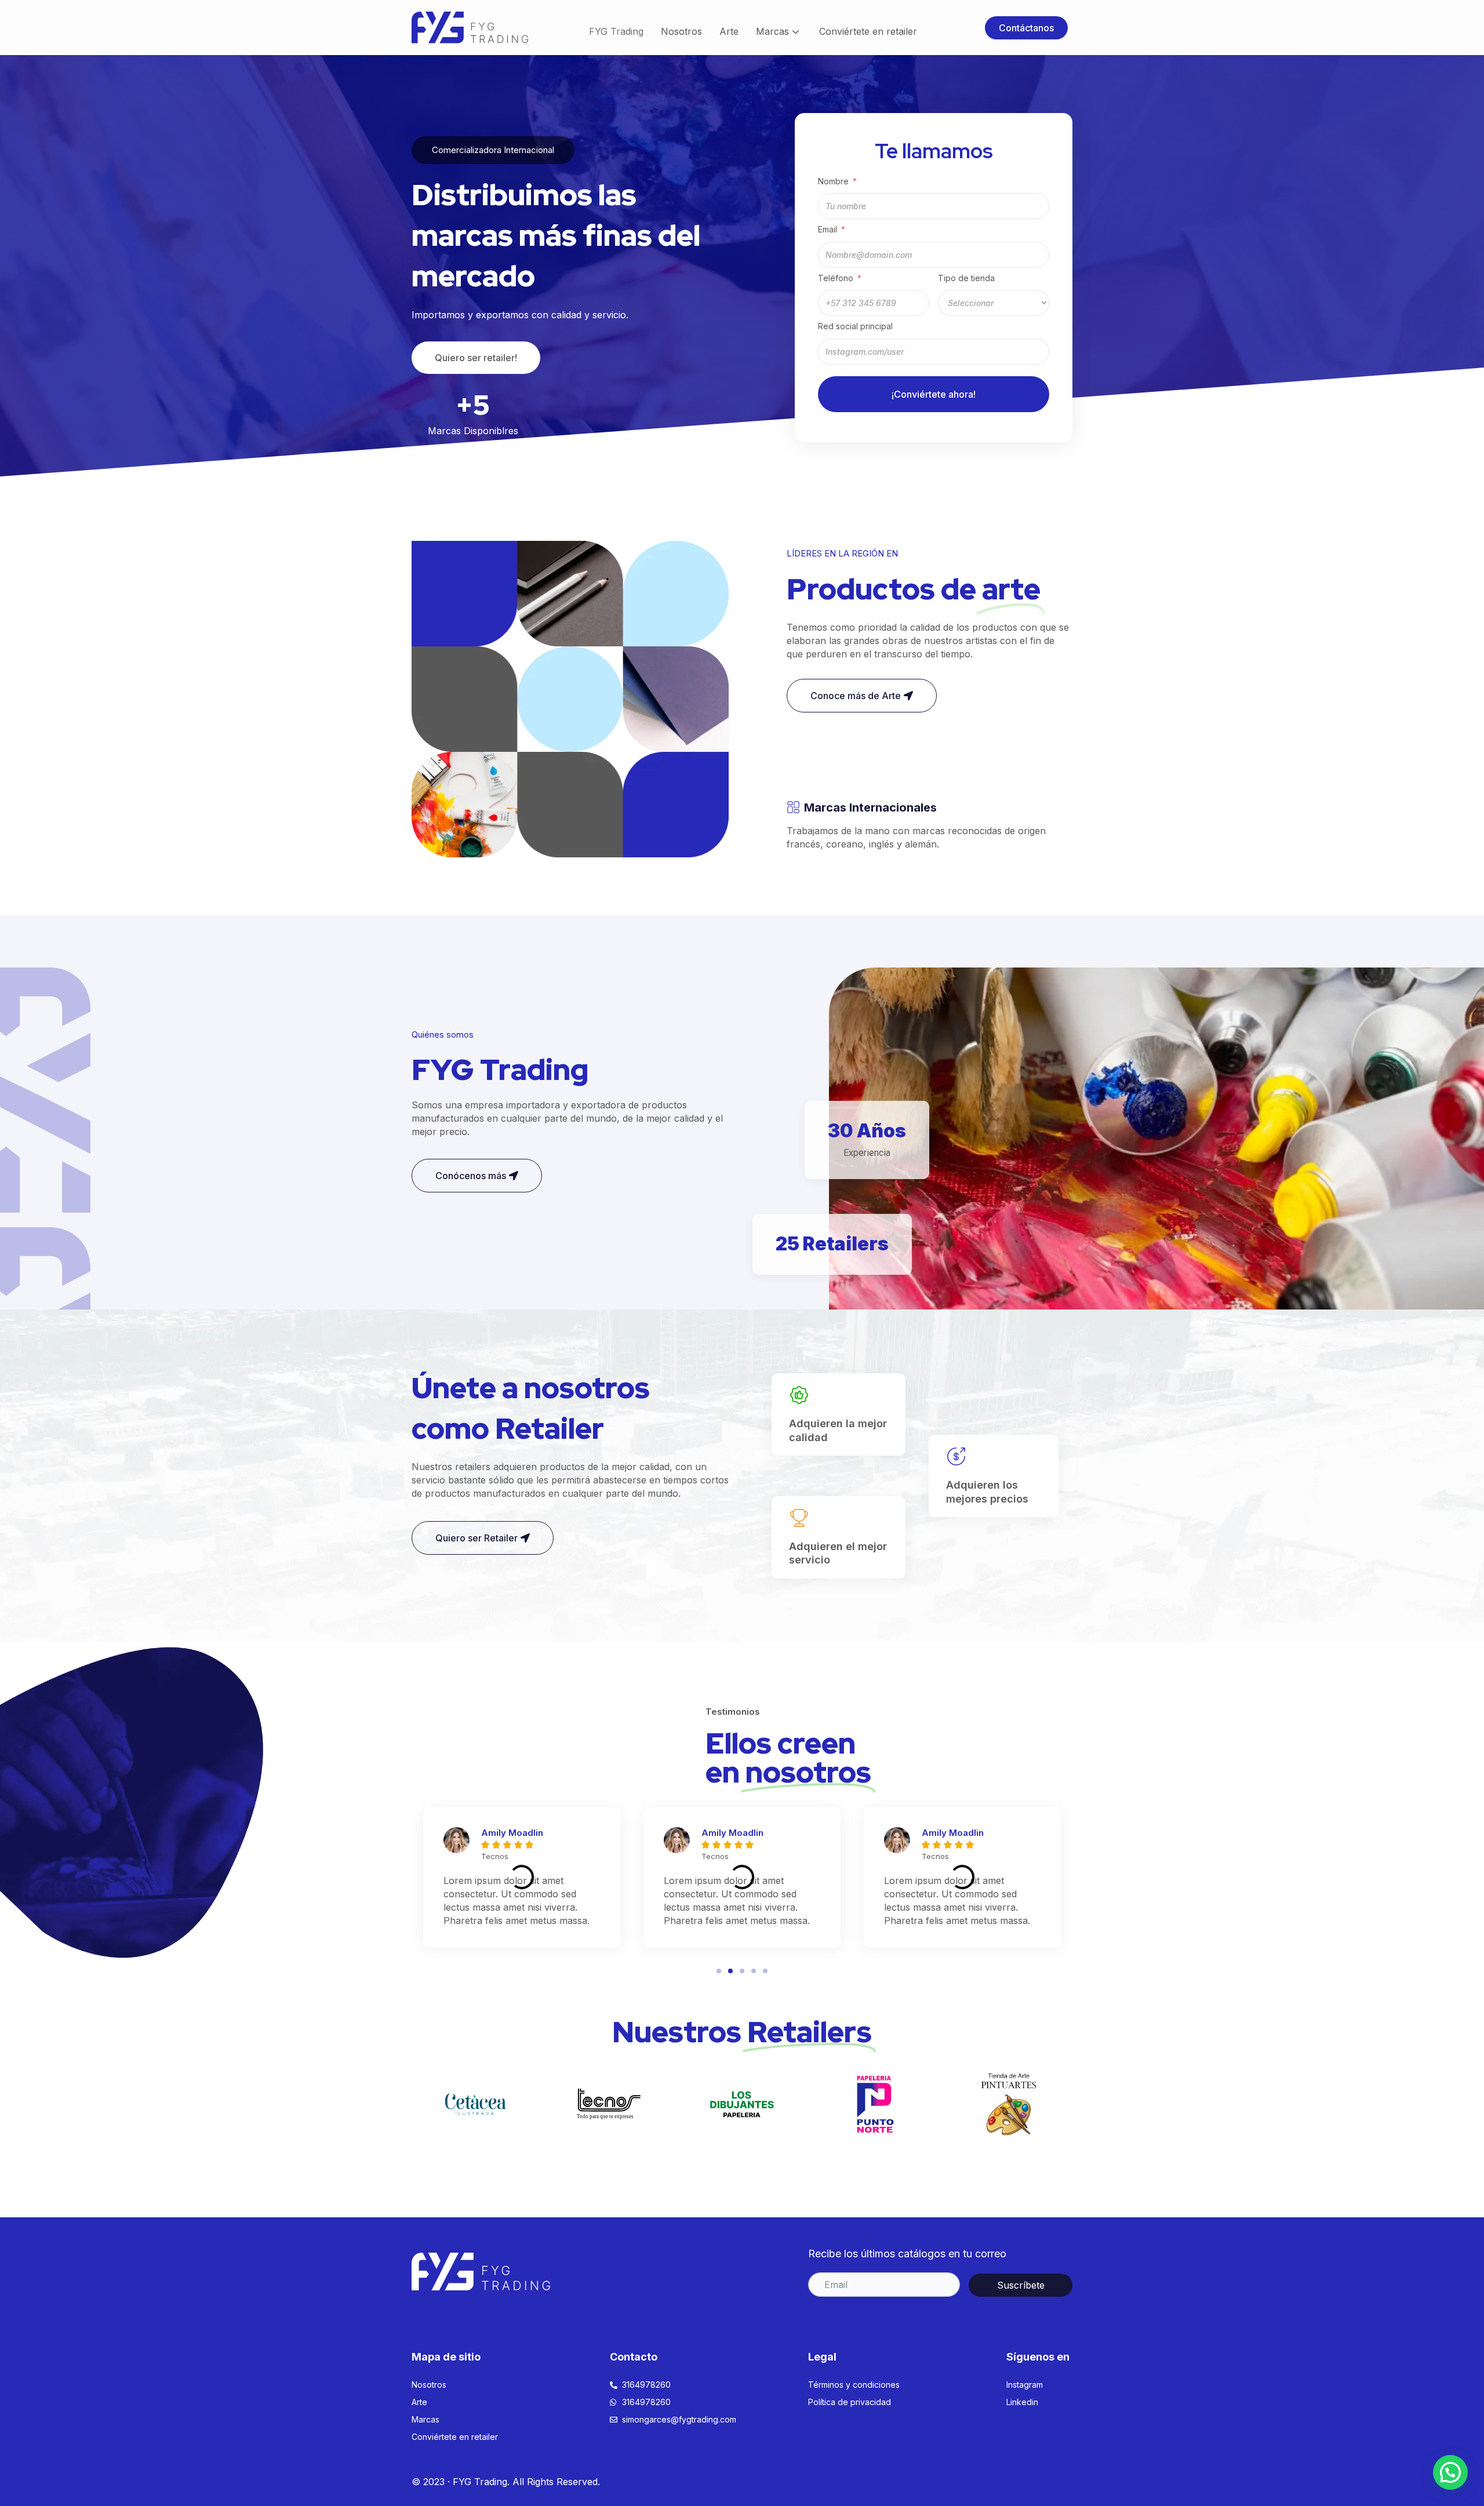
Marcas (772, 31)
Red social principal (855, 326)
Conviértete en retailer (868, 31)
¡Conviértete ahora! (934, 394)
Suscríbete (1021, 2285)
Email (828, 229)
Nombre (833, 181)
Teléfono (837, 278)
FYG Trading (616, 31)
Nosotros (681, 31)
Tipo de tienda (966, 278)
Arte (729, 31)
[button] (1026, 28)
